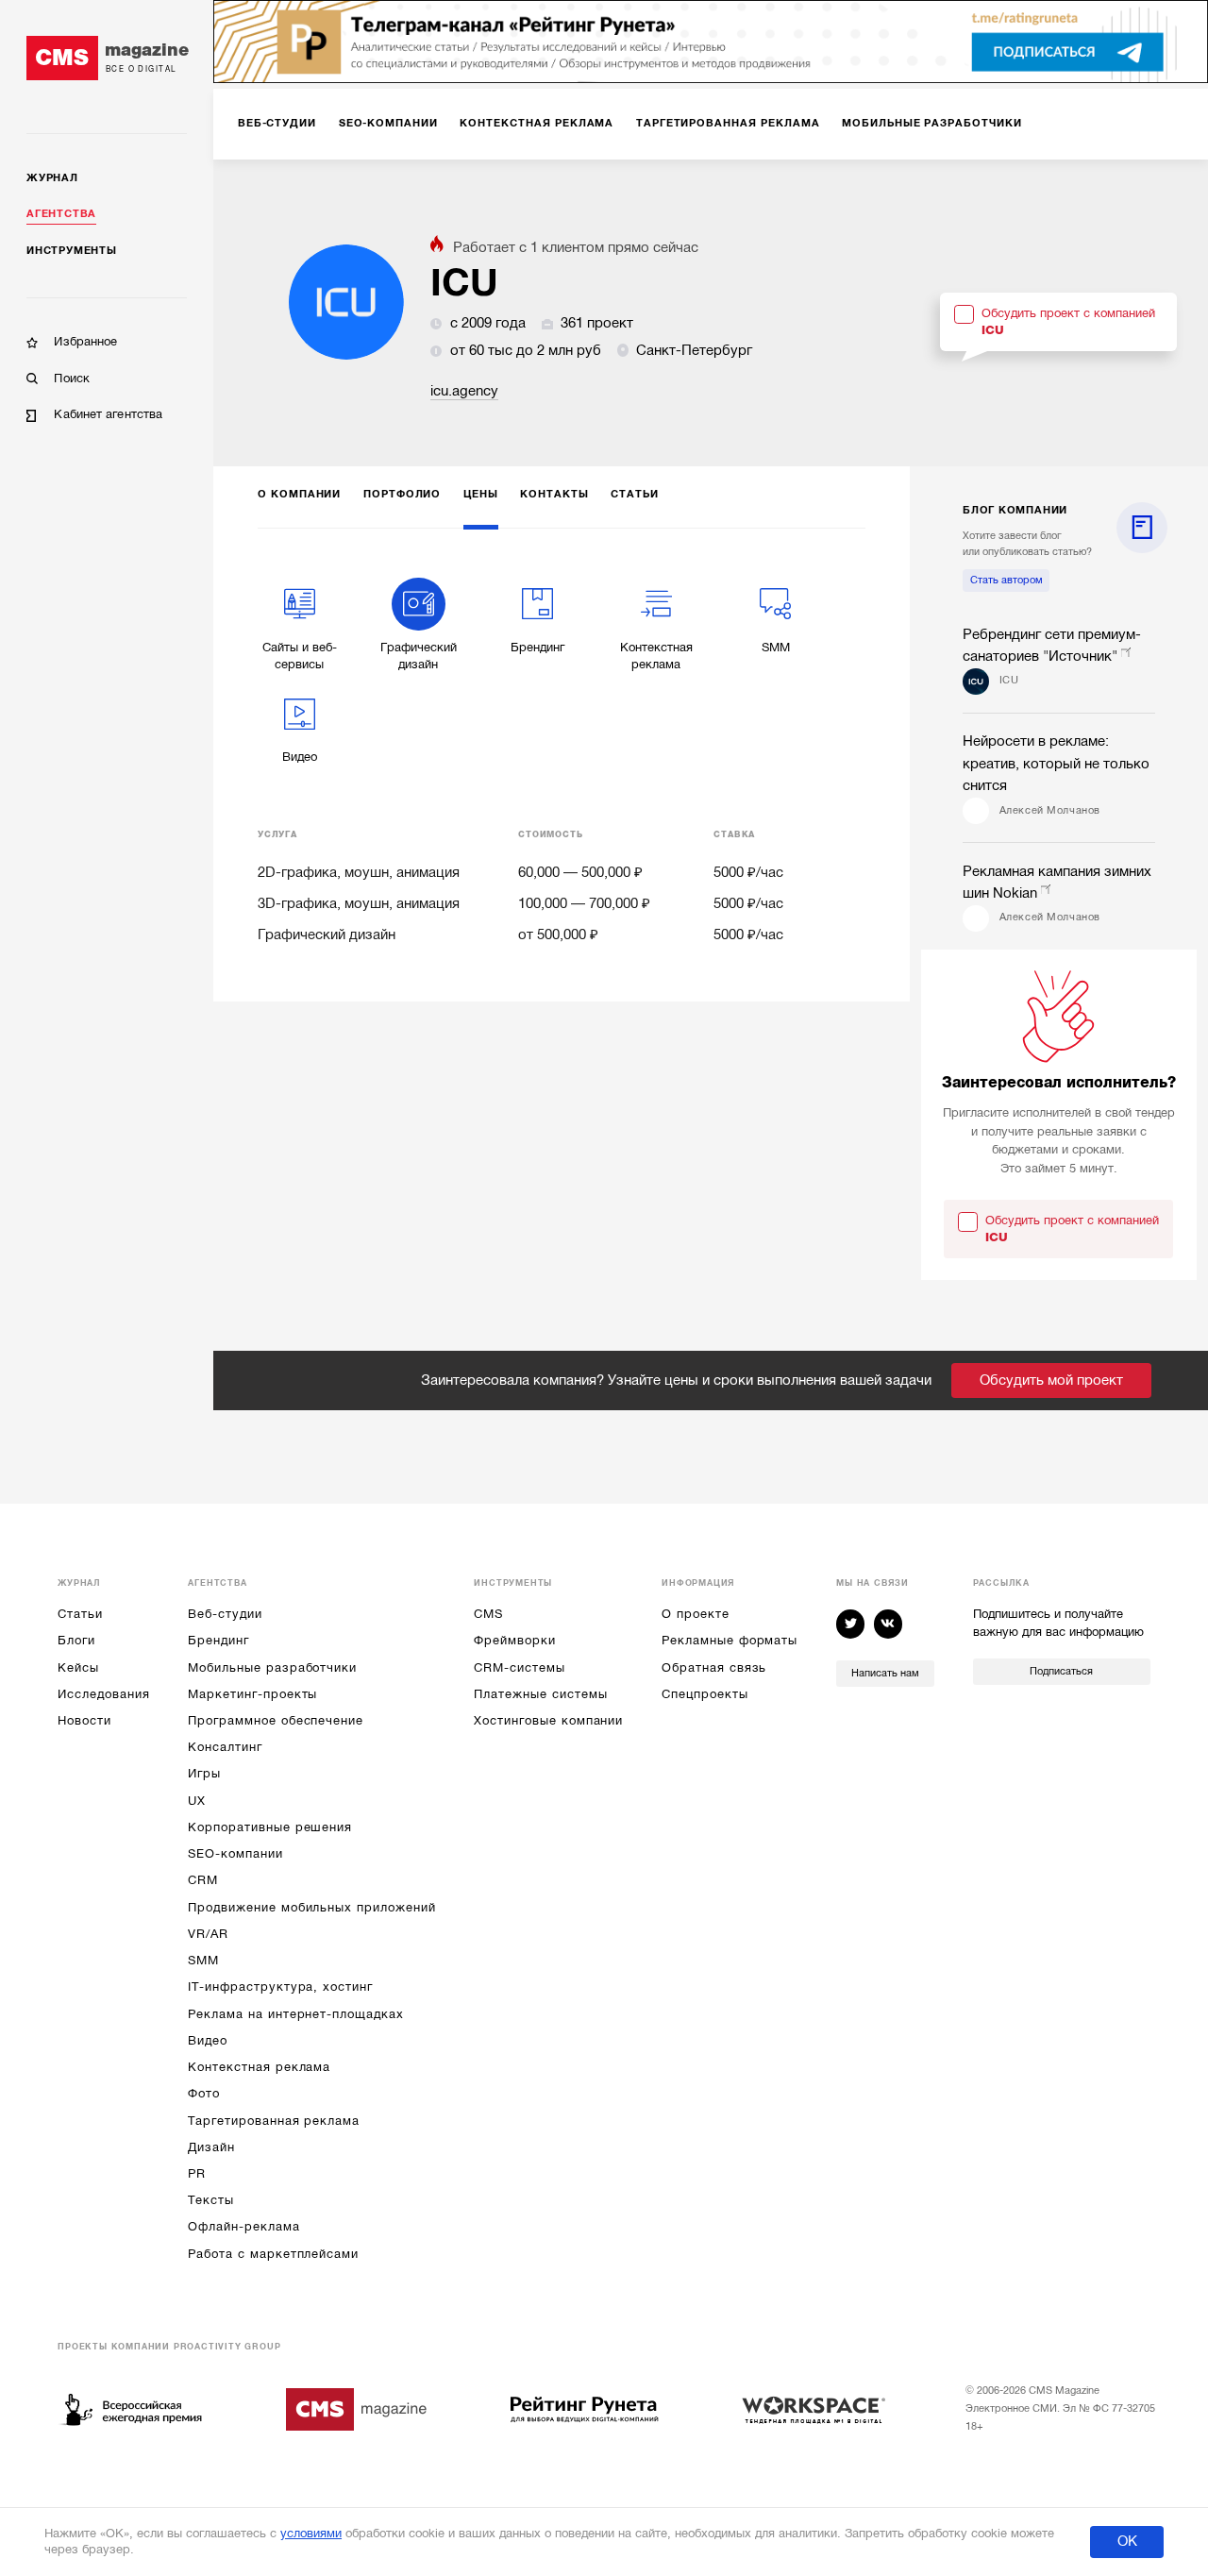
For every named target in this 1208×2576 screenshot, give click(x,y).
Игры (204, 1773)
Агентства (61, 214)
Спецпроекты (705, 1694)
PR (197, 2173)
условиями (311, 2533)
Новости (84, 1720)
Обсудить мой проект (1051, 1380)
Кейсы (78, 1667)
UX (197, 1801)
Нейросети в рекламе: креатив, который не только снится (1056, 763)
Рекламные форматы (730, 1640)
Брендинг (218, 1640)
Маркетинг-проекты (252, 1694)
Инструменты (71, 251)
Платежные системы (540, 1694)
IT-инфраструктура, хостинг (280, 1987)
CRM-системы (519, 1667)
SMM (203, 1960)
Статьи (80, 1614)
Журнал (52, 178)
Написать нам (885, 1673)
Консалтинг (225, 1747)
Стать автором (1007, 580)
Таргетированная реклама (274, 2121)
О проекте (695, 1614)
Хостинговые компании (548, 1720)
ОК (1127, 2541)
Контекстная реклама (259, 2067)
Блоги (76, 1640)
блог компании (1015, 510)
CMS (488, 1614)
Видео (208, 2040)
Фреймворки (514, 1640)
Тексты (211, 2200)
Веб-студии (225, 1614)
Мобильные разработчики (272, 1667)
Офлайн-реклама (243, 2226)
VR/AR (208, 1934)
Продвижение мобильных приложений (311, 1907)
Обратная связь (714, 1667)
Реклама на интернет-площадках (295, 2014)
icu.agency (464, 391)
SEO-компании (235, 1853)
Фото (204, 2093)
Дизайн (211, 2147)
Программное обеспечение (276, 1720)
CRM (203, 1880)
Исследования (103, 1694)
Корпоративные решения (270, 1827)
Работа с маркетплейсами (273, 2254)
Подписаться (1061, 1671)
